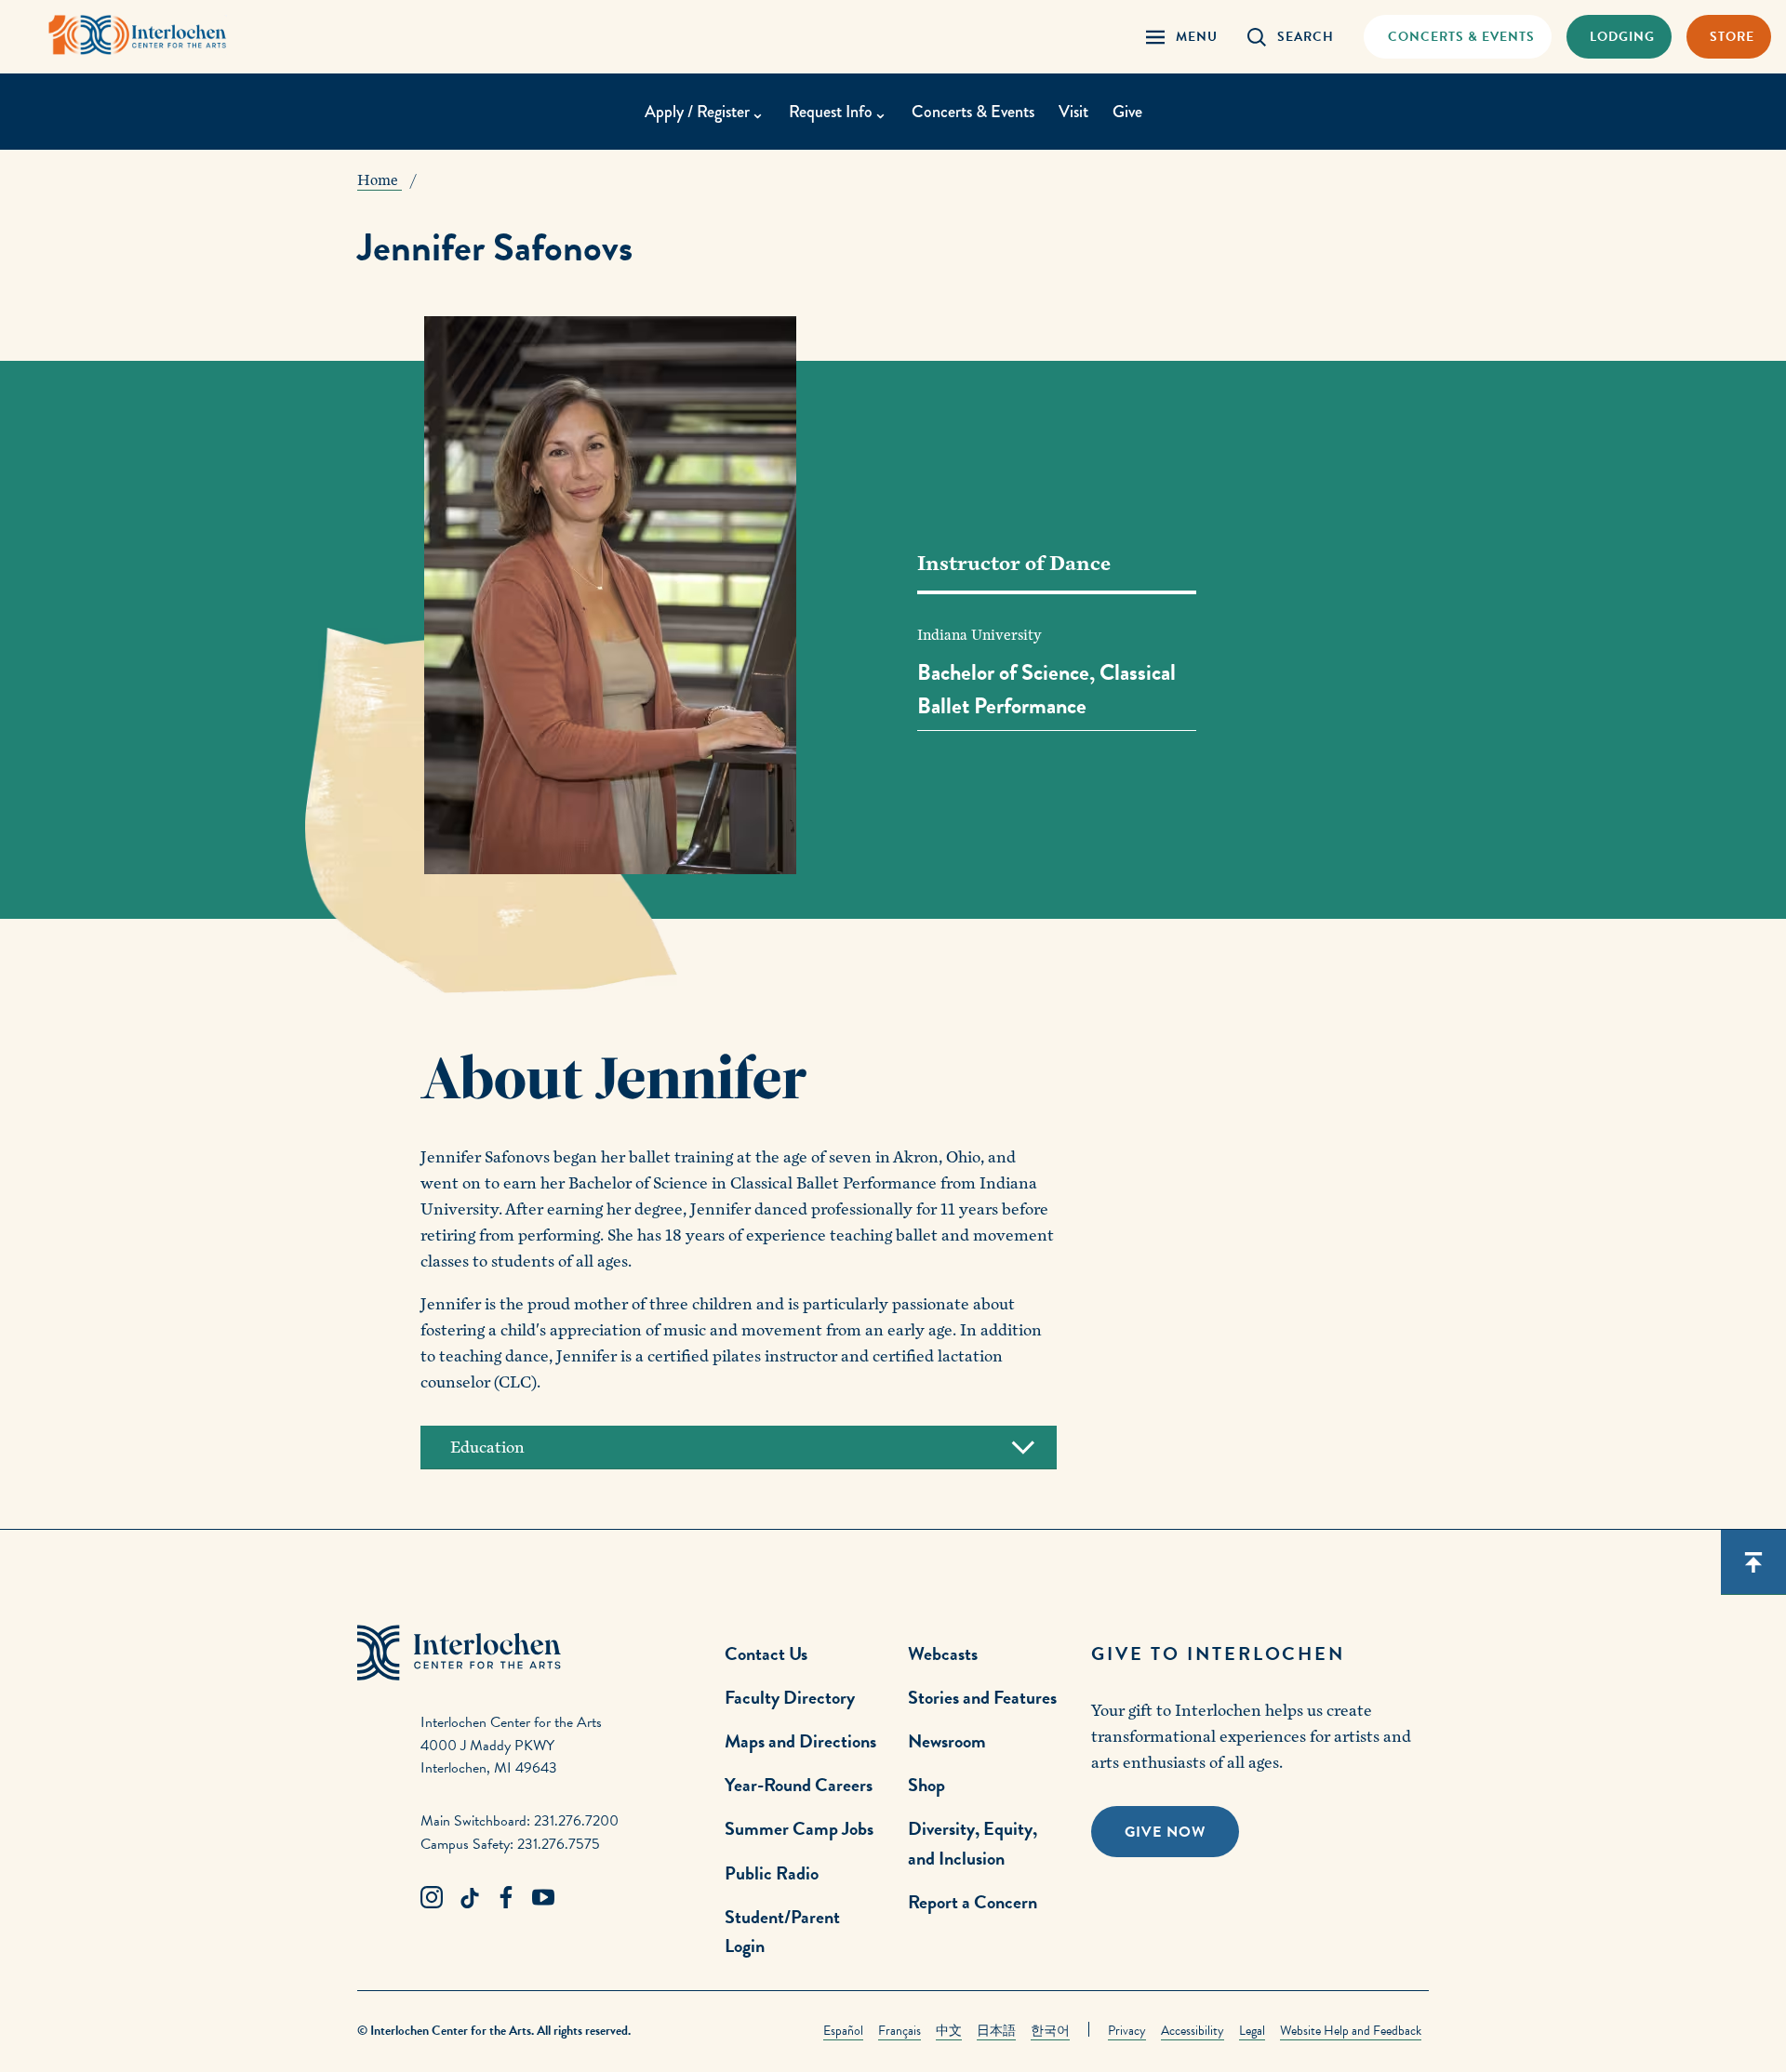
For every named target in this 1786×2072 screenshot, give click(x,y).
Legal (1252, 2031)
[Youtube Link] (543, 1898)
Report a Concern (973, 1902)
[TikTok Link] (469, 1898)
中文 (949, 2031)
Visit (1073, 112)
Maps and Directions (800, 1741)
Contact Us (766, 1654)
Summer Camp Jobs (799, 1828)
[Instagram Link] (432, 1898)
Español (843, 2031)
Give (1127, 112)
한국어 (1050, 2031)
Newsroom (947, 1741)
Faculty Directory (790, 1697)
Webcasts (943, 1654)
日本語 (996, 2031)
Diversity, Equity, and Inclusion (973, 1843)
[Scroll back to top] (1753, 1562)
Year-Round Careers (799, 1785)
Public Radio (772, 1873)
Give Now (1165, 1832)
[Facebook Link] (506, 1898)
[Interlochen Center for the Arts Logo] (138, 35)
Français (900, 2031)
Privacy (1127, 2031)
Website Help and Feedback (1351, 2031)
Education (487, 1448)
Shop (926, 1785)
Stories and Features (982, 1697)
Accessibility (1193, 2031)
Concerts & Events (973, 112)
